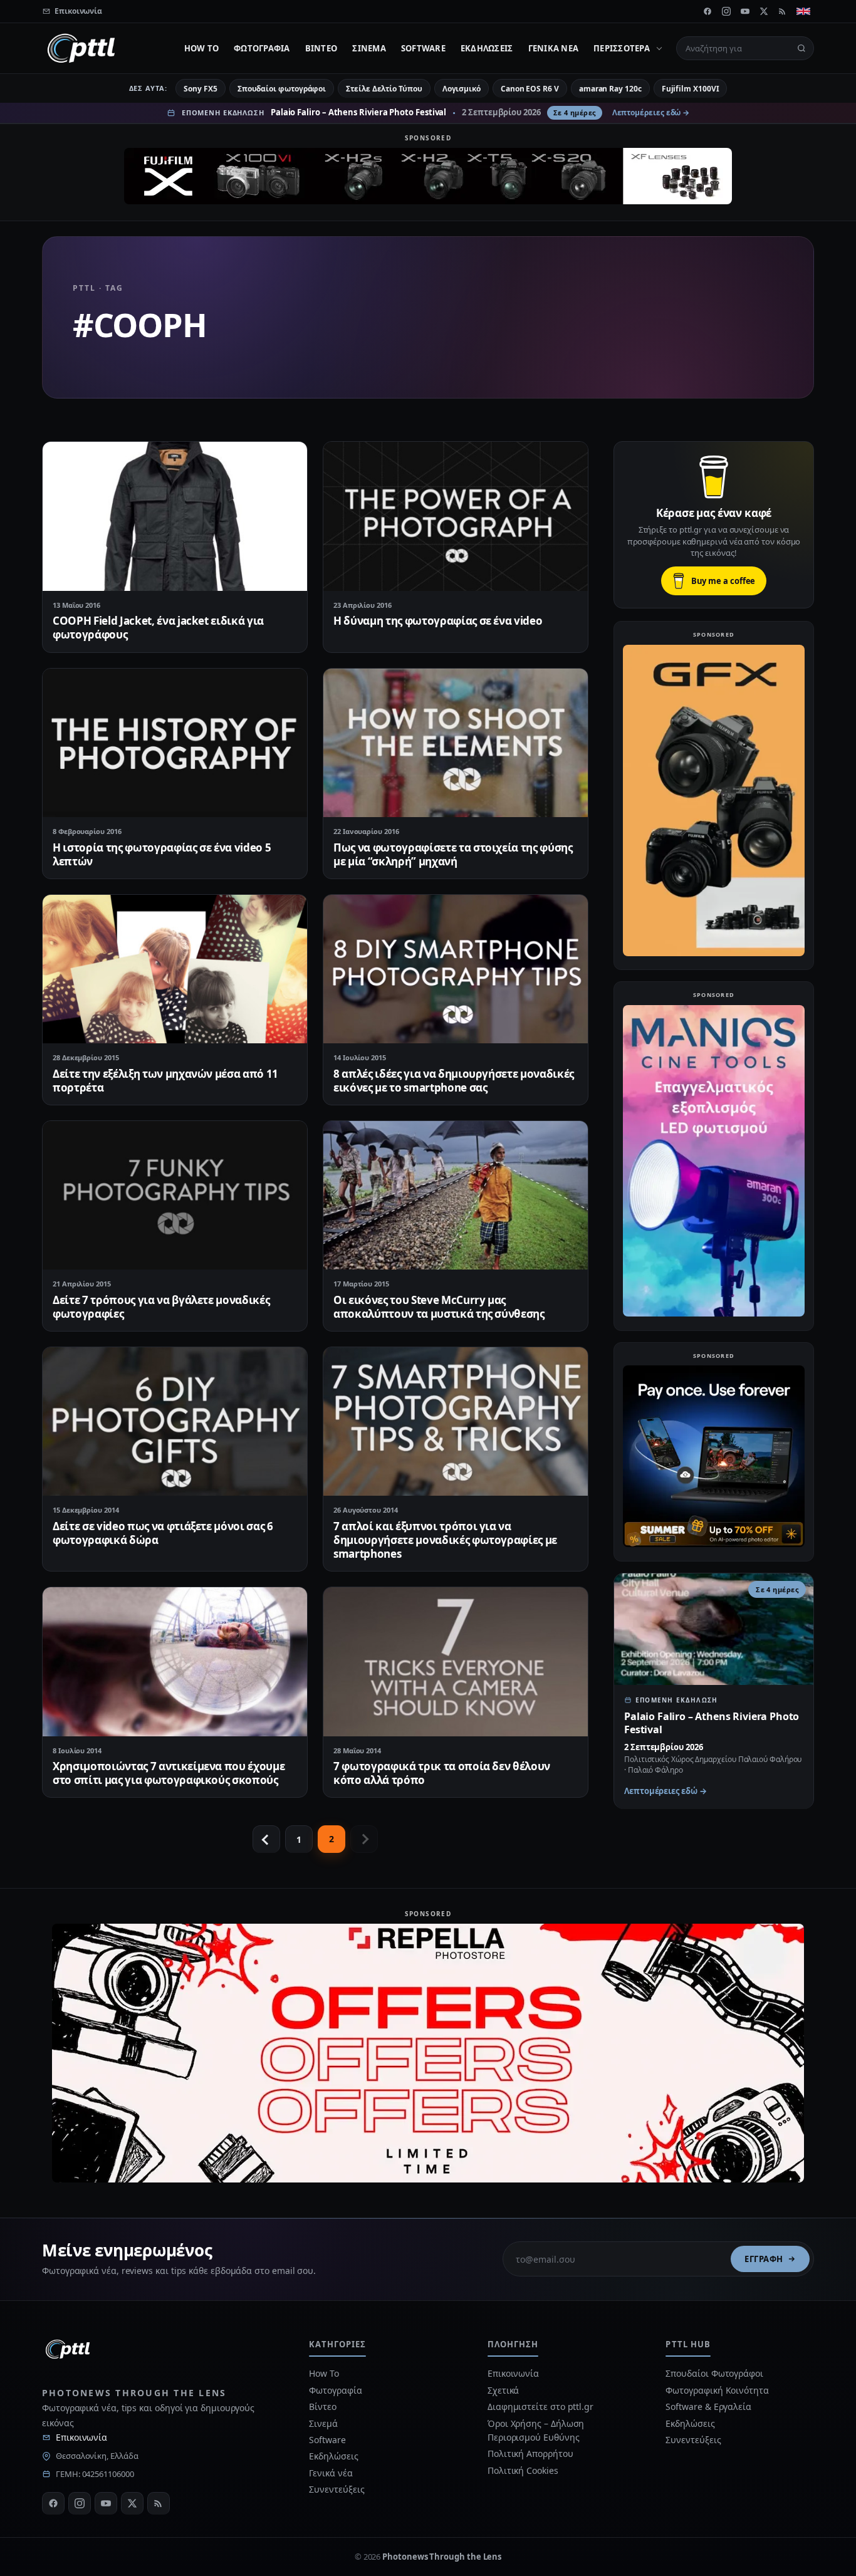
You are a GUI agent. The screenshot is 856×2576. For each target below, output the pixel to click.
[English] (803, 11)
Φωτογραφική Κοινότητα (717, 2390)
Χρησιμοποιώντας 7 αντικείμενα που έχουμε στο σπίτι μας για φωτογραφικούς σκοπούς (169, 1773)
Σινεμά (369, 48)
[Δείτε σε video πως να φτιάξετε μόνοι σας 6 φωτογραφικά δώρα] (175, 1421)
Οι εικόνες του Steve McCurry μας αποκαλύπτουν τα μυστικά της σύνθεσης (439, 1307)
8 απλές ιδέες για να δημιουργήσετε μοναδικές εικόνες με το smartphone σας (454, 1081)
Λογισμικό (462, 89)
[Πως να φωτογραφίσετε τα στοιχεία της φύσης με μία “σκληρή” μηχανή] (456, 743)
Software (423, 48)
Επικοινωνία (81, 2437)
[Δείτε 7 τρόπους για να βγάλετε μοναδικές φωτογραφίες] (175, 1195)
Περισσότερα (622, 48)
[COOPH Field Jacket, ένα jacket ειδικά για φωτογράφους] (175, 516)
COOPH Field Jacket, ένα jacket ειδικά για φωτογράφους (158, 628)
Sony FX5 (200, 89)
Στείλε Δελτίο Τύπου (384, 89)
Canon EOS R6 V (530, 89)
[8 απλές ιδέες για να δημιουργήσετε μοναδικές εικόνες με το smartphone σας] (456, 969)
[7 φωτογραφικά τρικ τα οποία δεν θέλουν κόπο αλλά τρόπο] (456, 1661)
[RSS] (783, 11)
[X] (764, 11)
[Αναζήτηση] (801, 48)
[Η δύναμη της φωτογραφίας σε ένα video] (456, 516)
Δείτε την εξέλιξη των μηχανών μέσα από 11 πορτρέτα (165, 1081)
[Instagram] (726, 11)
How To (202, 48)
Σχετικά (503, 2390)
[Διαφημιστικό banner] (428, 176)
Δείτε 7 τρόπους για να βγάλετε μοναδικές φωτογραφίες (161, 1307)
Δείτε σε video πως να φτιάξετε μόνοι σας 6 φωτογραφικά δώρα (163, 1533)
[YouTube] (745, 11)
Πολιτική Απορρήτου (531, 2453)
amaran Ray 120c (610, 89)
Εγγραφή (764, 2259)
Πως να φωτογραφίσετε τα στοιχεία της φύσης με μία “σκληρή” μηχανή (453, 854)
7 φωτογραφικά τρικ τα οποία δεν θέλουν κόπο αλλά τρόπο (442, 1773)
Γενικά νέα (554, 48)
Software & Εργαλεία (708, 2407)
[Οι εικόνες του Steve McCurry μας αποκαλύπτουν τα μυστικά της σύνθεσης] (456, 1195)
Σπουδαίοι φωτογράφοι (282, 89)
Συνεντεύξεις (337, 2489)
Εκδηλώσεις (487, 48)
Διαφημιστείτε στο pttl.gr (540, 2407)
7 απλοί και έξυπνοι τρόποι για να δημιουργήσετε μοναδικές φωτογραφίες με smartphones (445, 1540)
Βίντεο (321, 48)
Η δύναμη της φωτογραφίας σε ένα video (438, 621)
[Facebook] (707, 11)
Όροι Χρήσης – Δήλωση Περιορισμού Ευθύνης (536, 2430)
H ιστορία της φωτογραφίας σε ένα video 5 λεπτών (162, 854)
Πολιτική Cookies (523, 2470)
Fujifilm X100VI (691, 89)
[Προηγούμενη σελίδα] (266, 1839)
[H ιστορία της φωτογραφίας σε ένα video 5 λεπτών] (175, 743)
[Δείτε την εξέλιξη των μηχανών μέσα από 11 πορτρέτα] (175, 969)
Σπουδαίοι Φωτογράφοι (714, 2373)
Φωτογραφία (262, 48)
